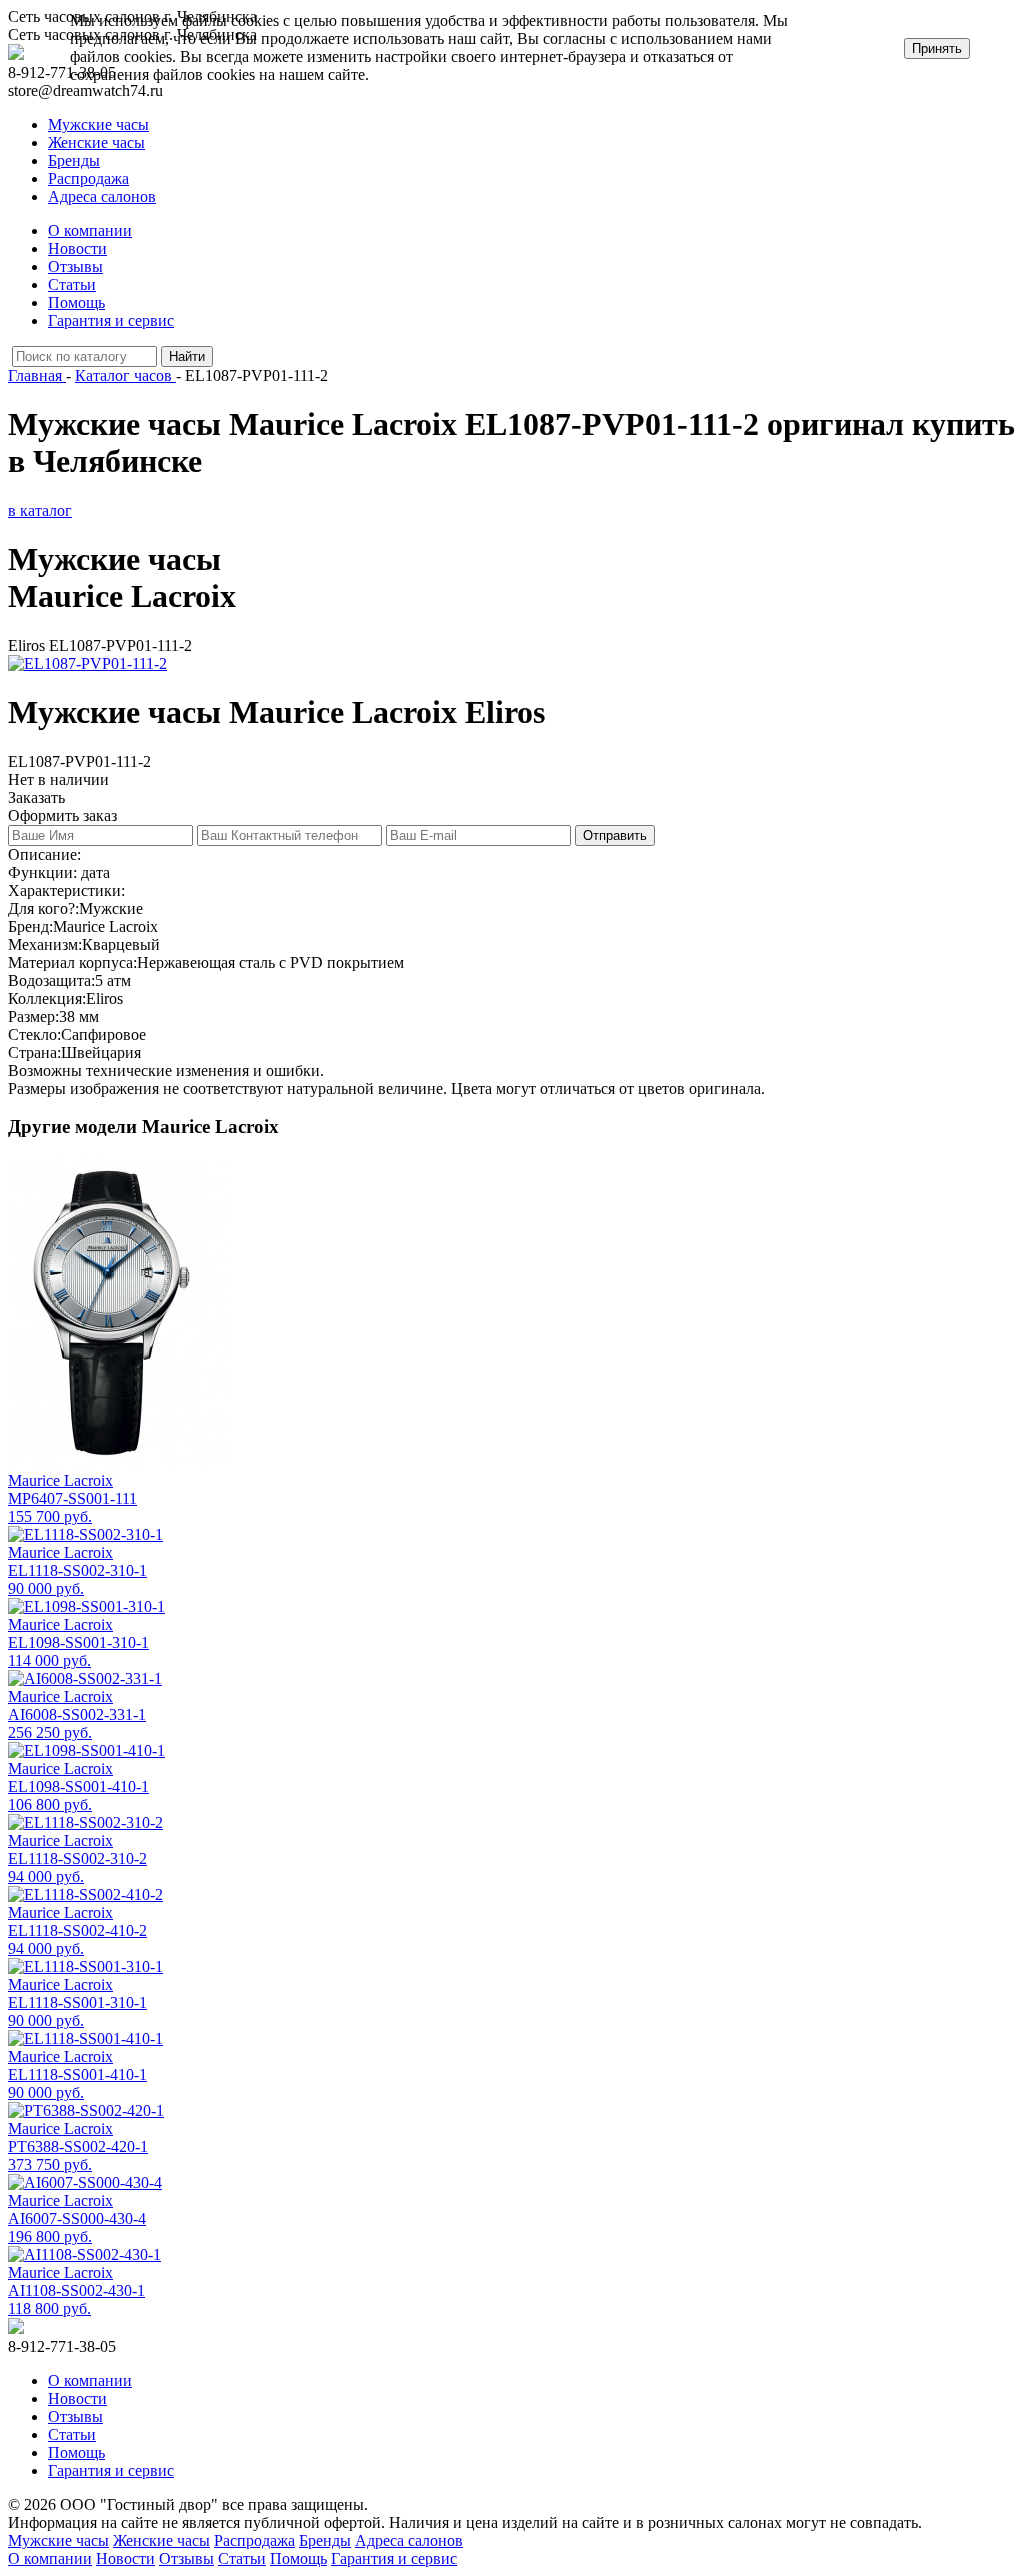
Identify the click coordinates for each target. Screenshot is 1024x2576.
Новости (77, 248)
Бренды (74, 160)
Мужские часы (98, 124)
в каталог (40, 510)
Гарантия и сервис (111, 320)
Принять (937, 48)
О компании (90, 230)
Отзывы (75, 266)
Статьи (72, 284)
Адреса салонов (102, 196)
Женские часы (96, 142)
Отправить (615, 835)
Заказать (36, 797)
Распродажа (88, 178)
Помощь (76, 302)
